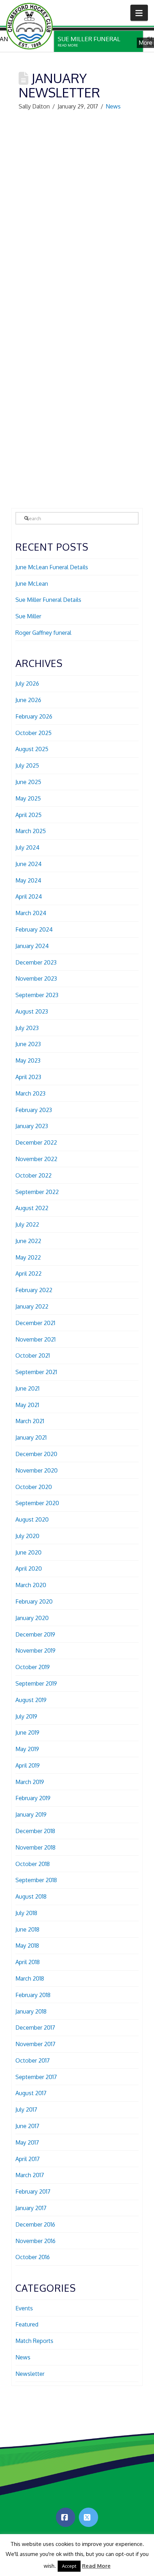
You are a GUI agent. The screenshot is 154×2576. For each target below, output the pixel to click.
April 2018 (28, 1962)
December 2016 (35, 2224)
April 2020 (29, 1569)
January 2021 (31, 1437)
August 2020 (32, 1519)
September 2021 (36, 1372)
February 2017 (33, 2191)
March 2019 (30, 1782)
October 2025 (33, 733)
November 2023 (36, 978)
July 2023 (27, 1028)
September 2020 (37, 1503)
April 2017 (28, 2159)
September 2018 (36, 1880)
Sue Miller (28, 616)
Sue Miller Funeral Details (48, 600)
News (113, 106)
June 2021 (27, 1388)
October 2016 (33, 2257)
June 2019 (27, 1732)
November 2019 (35, 1651)
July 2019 (26, 1716)
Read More (96, 2566)
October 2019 (33, 1667)
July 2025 (27, 765)
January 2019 (31, 1814)
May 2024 (28, 880)
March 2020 (31, 1585)
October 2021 (33, 1355)
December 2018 (35, 1831)
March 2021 (30, 1421)
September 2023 (37, 995)
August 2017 (31, 2093)
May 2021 (27, 1405)
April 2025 (28, 815)
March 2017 (30, 2175)
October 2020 (34, 1487)
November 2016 (35, 2241)
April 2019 (28, 1765)
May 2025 (28, 798)
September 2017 (36, 2077)
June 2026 (28, 700)
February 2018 (33, 1995)
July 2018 (26, 1913)
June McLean (32, 584)
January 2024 (32, 946)
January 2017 (31, 2208)
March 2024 (31, 913)
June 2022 (28, 1241)
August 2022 (32, 1208)
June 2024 (28, 864)
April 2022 (28, 1273)
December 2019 (35, 1634)
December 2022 (36, 1142)
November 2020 (37, 1470)
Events (24, 2308)
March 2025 (31, 831)
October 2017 (33, 2060)
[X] (88, 2517)
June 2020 (28, 1552)
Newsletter (30, 2374)
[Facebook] (66, 2517)
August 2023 (32, 1011)
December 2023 (36, 962)
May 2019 (27, 1749)
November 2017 (35, 2044)
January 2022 (32, 1306)
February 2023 (34, 1110)
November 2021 (35, 1339)
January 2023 (32, 1126)
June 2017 (27, 2126)
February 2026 (34, 716)
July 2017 (26, 2109)
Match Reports (34, 2341)
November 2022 (36, 1159)
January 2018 (31, 2011)
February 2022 (34, 1290)
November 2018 (35, 1847)
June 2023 (28, 1044)
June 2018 (27, 1929)
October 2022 (33, 1175)
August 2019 (31, 1700)
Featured (27, 2324)
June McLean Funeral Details (52, 567)
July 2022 (27, 1224)
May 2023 (28, 1060)
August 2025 (32, 749)
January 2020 (32, 1618)
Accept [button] (69, 2566)
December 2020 (36, 1454)
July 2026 (27, 683)
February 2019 (33, 1798)
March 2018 (30, 1978)
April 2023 (28, 1077)
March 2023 (30, 1093)
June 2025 (28, 782)
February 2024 (34, 929)
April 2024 (29, 896)
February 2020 (34, 1601)
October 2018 (33, 1864)
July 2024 (27, 847)
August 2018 (31, 1896)
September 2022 (37, 1192)
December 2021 (35, 1323)
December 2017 (35, 2028)
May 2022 (28, 1257)
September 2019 (36, 1683)
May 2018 (27, 1946)
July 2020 (27, 1536)
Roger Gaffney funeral (43, 633)
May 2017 (27, 2142)
